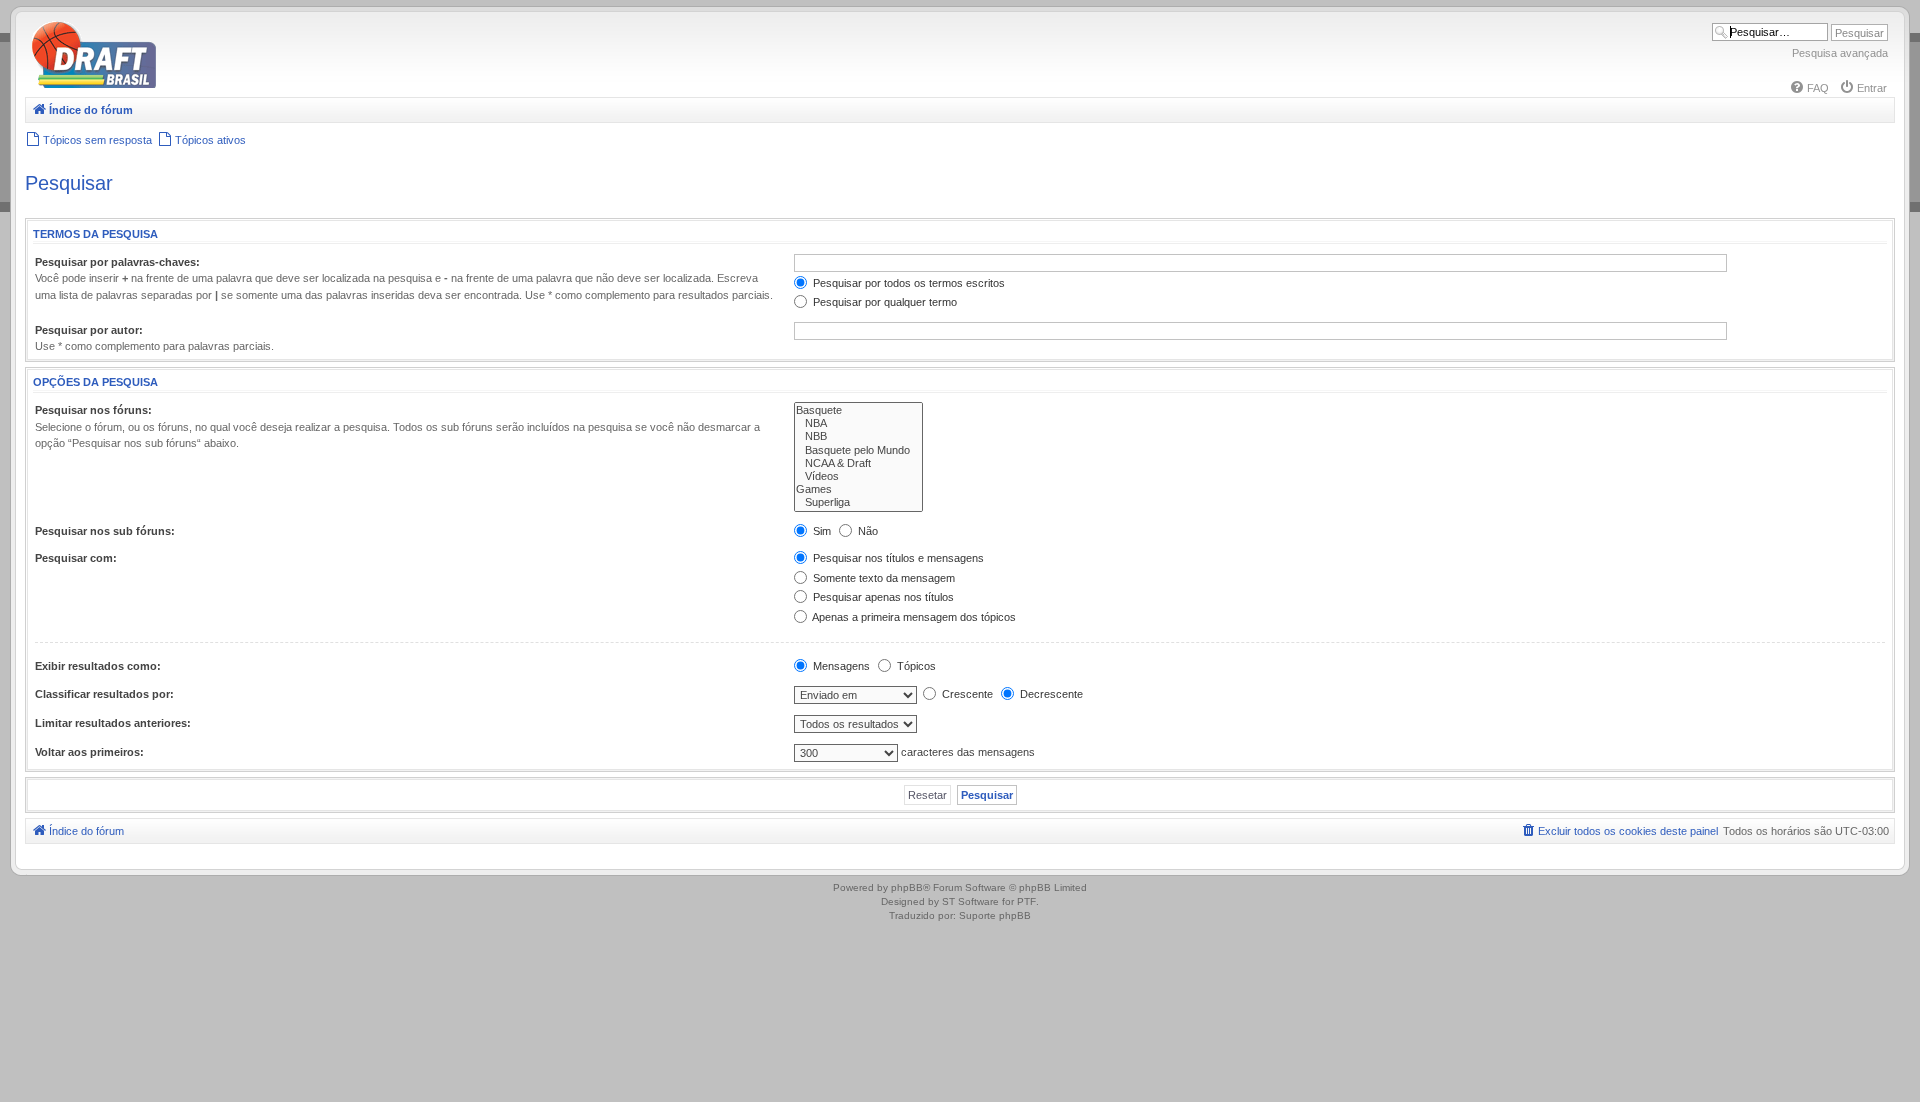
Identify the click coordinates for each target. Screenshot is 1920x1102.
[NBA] (858, 423)
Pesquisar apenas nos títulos (882, 597)
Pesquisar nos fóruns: (93, 410)
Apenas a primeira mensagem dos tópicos (913, 617)
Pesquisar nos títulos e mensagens (897, 558)
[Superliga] (858, 502)
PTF (1026, 901)
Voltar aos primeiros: (89, 752)
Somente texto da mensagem (882, 578)
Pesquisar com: (76, 558)
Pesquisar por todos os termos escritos (907, 283)
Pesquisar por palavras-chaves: (117, 262)
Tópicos (915, 666)
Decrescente (1050, 694)
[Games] (858, 489)
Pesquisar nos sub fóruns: (105, 531)
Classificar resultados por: (104, 694)
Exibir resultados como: (98, 666)
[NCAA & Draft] (858, 463)
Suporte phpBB (995, 915)
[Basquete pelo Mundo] (858, 450)
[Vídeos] (858, 476)
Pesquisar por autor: (89, 330)
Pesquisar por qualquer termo (883, 302)
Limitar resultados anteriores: (113, 723)
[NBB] (858, 436)
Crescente (966, 694)
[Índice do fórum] (180, 84)
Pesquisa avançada (1840, 53)
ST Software (970, 901)
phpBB (907, 887)
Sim (820, 531)
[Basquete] (858, 410)
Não (866, 531)
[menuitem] (1809, 88)
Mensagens (840, 666)
